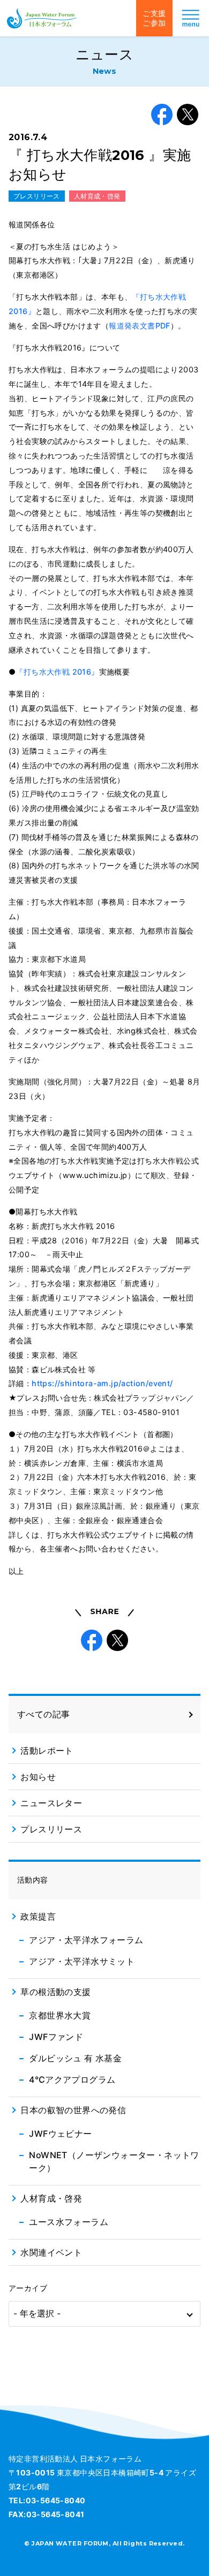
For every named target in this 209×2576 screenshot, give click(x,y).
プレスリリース (37, 196)
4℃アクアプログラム (72, 2080)
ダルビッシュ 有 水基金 (75, 2058)
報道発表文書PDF (140, 326)
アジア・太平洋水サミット (82, 1961)
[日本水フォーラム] (42, 18)
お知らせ (38, 1777)
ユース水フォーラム (69, 2222)
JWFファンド (56, 2037)
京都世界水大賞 (60, 2015)
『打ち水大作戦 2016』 (57, 672)
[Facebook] (162, 114)
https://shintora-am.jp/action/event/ (102, 1383)
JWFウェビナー (60, 2134)
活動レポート (47, 1751)
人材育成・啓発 (97, 196)
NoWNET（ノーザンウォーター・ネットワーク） (114, 2161)
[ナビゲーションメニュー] (191, 18)
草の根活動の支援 (55, 1992)
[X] (188, 114)
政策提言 (38, 1916)
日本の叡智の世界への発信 (73, 2110)
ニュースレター (51, 1803)
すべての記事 (43, 1714)
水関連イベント (51, 2252)
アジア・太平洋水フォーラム (86, 1940)
